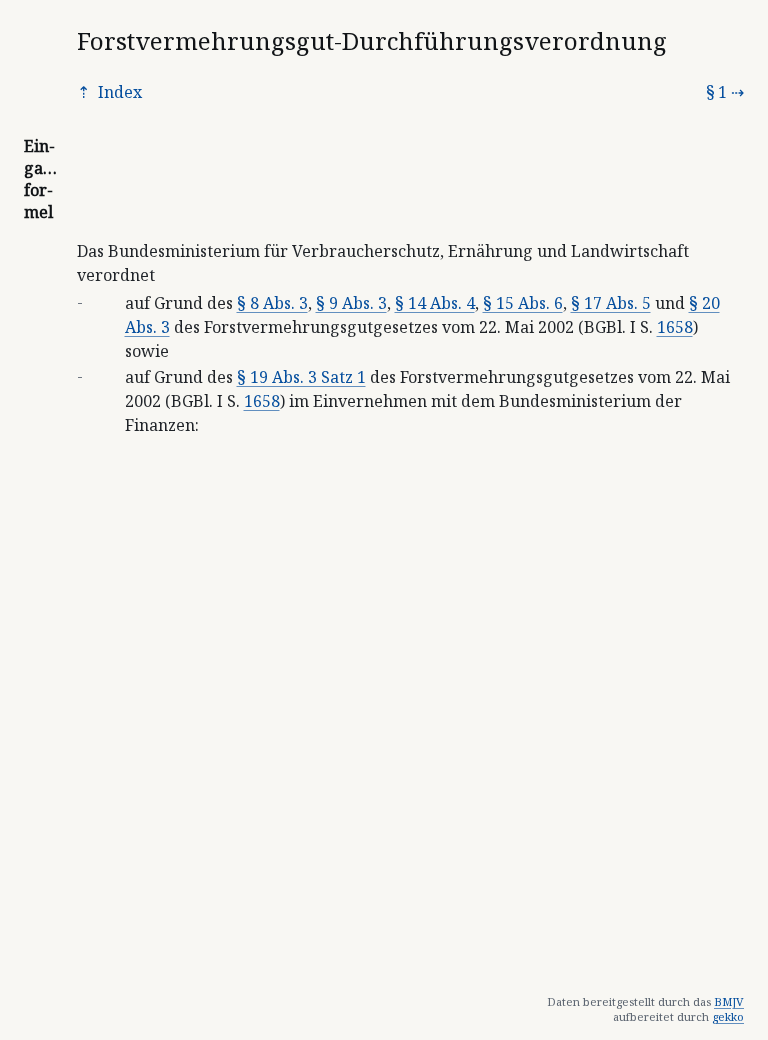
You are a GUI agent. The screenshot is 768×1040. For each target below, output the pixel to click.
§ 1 (716, 92)
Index (118, 92)
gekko (728, 1016)
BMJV (729, 1001)
